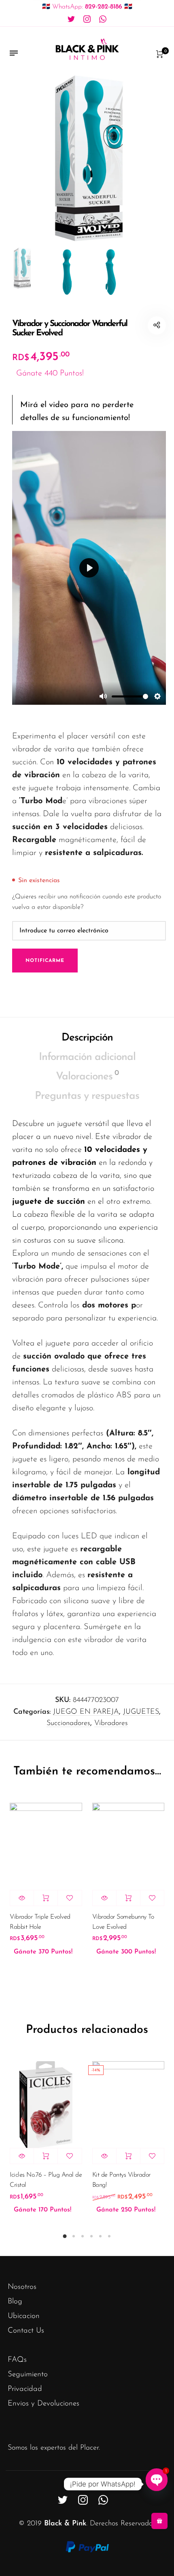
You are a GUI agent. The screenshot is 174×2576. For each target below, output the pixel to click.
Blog (15, 2302)
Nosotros (22, 2287)
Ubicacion (24, 2316)
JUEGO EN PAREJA (86, 1712)
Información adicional (87, 1057)
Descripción (87, 1038)
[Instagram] (87, 19)
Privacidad (25, 2389)
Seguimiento (28, 2374)
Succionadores (68, 1723)
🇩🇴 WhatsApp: (87, 7)
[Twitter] (71, 19)
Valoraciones (87, 1076)
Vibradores (111, 1723)
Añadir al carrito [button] (46, 1898)
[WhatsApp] (103, 19)
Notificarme (45, 961)
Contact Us (26, 2331)
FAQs (17, 2360)
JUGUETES (141, 1712)
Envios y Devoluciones (43, 2404)
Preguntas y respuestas (87, 1096)
